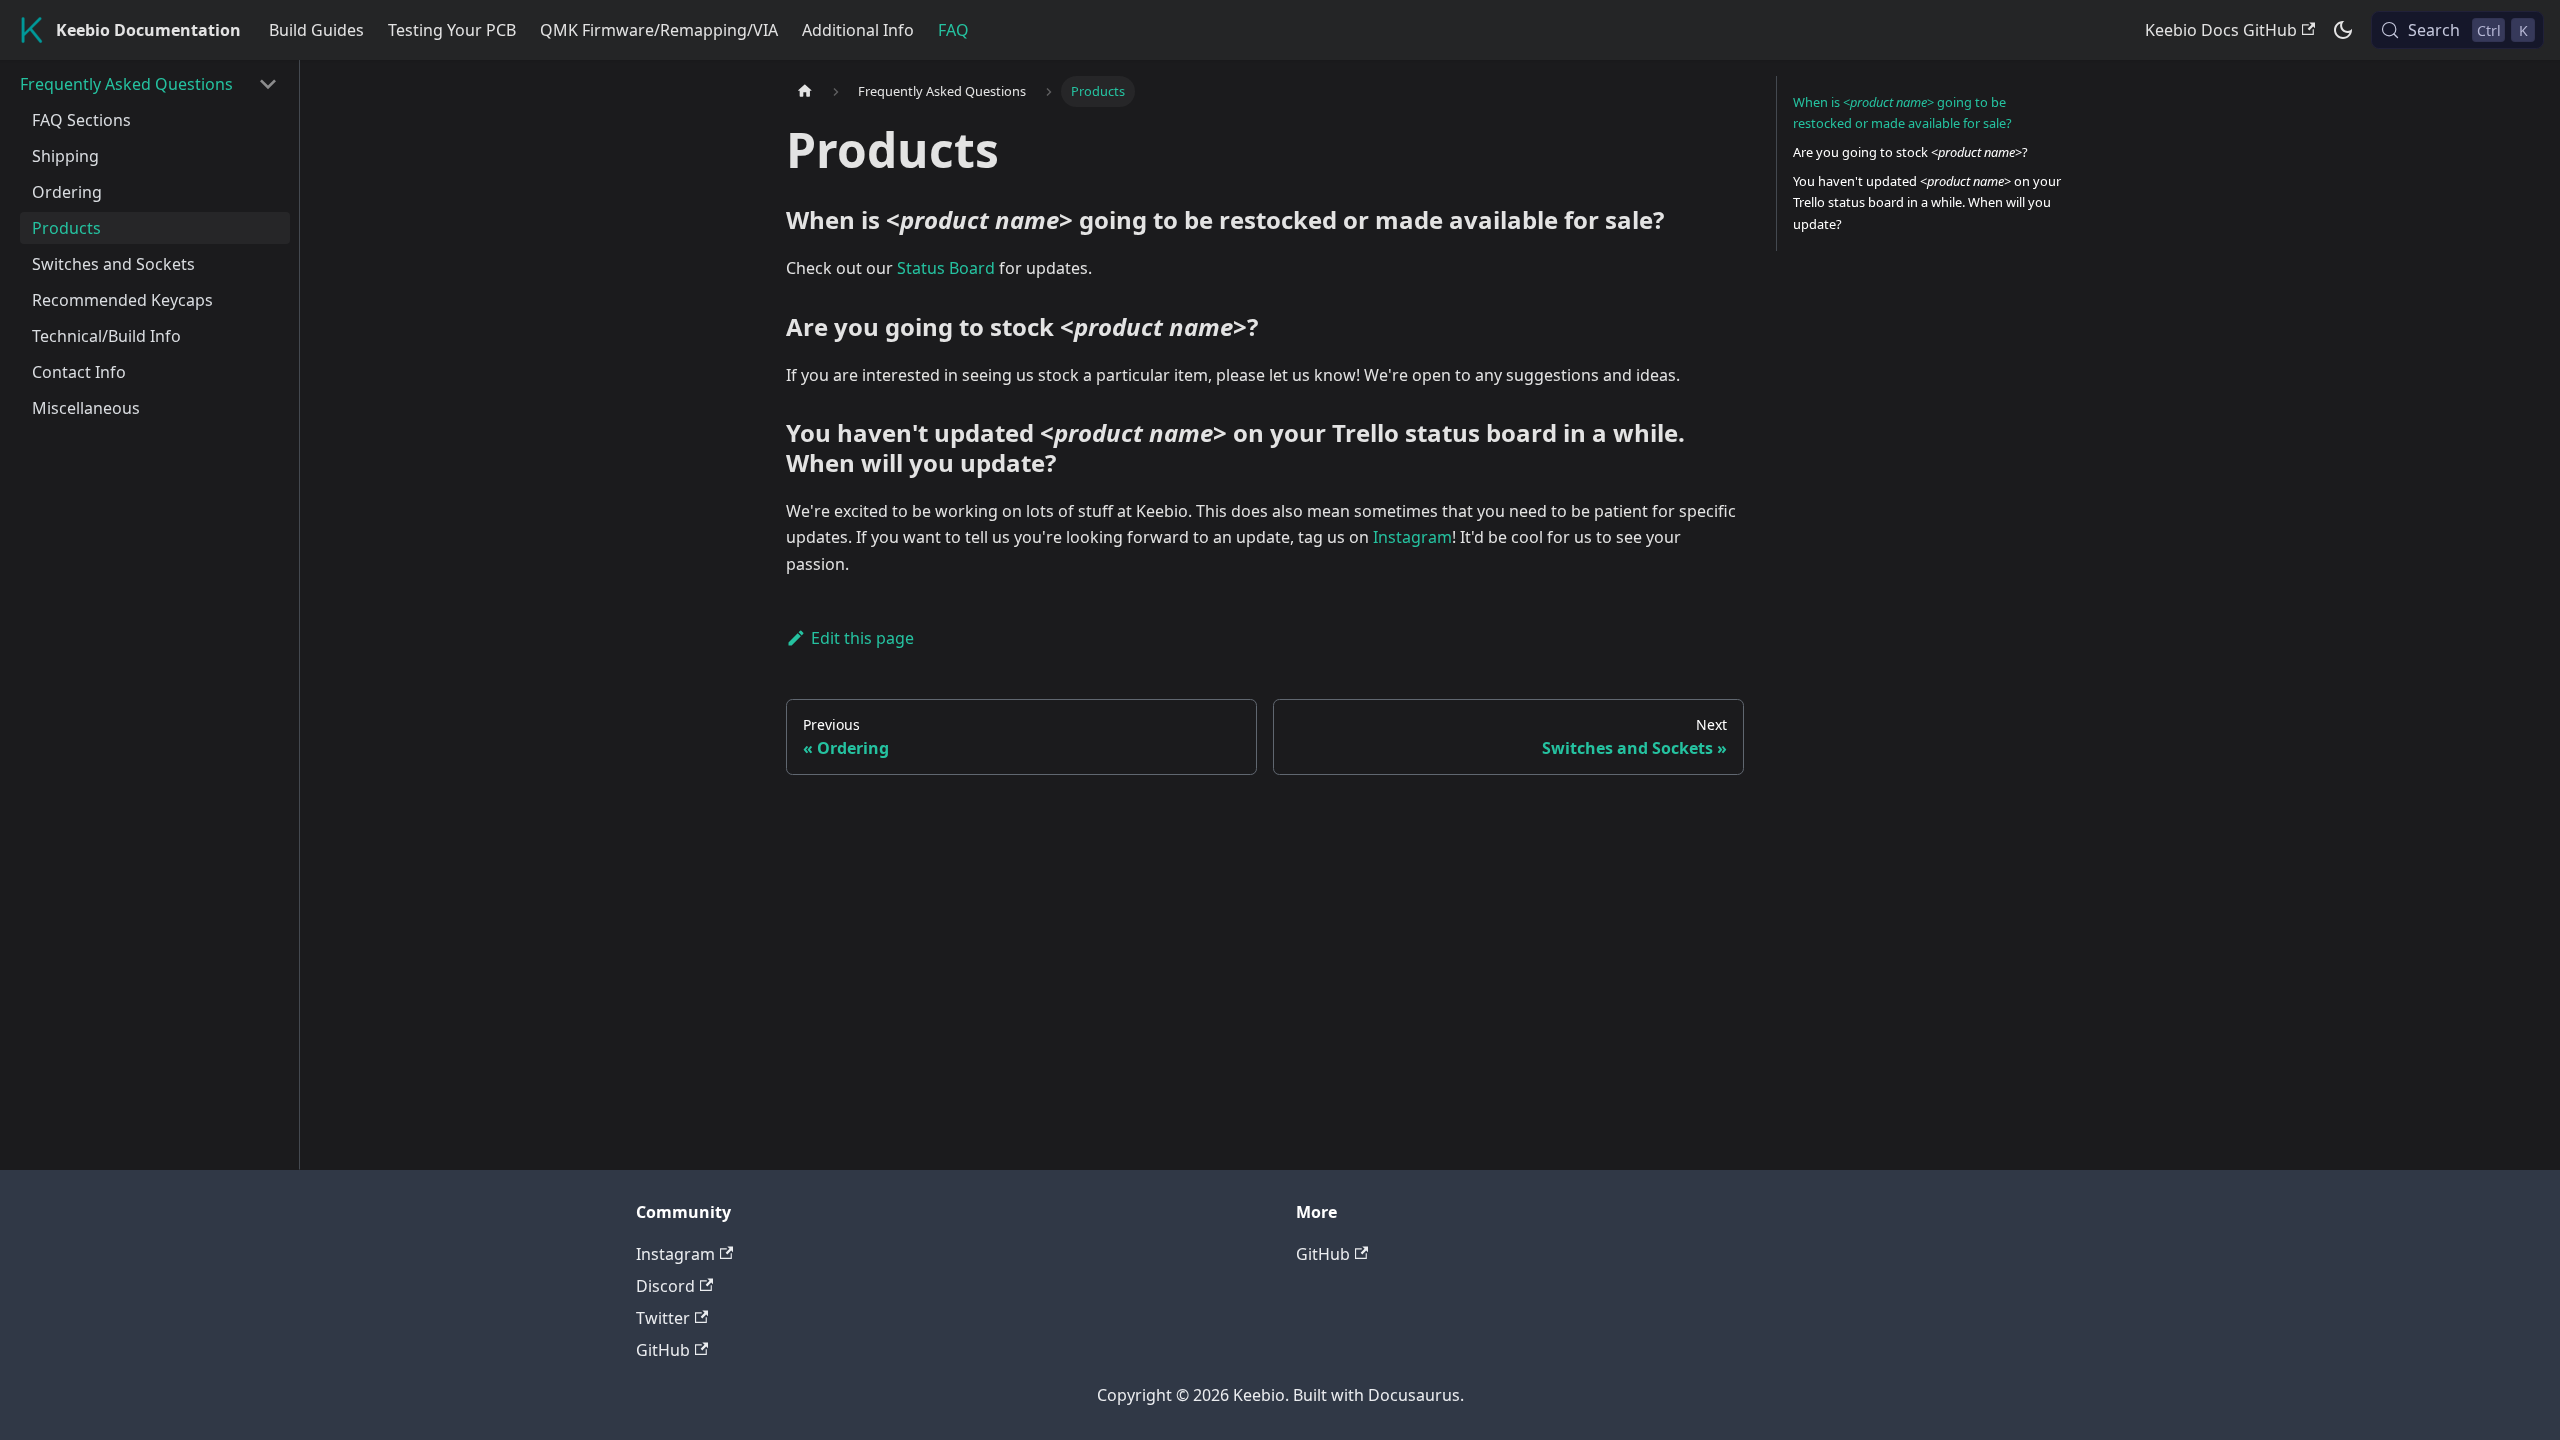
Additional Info (858, 30)
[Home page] (805, 91)
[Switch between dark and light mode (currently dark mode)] (2343, 30)
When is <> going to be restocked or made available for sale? (1902, 112)
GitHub (663, 1350)
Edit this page (862, 638)
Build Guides (316, 30)
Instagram (1412, 537)
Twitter (663, 1318)
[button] (149, 84)
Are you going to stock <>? (1910, 152)
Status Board (946, 268)
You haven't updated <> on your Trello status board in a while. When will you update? (1927, 202)
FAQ (953, 30)
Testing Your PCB (452, 30)
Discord (665, 1286)
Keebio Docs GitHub (2221, 30)
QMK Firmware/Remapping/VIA (659, 30)
